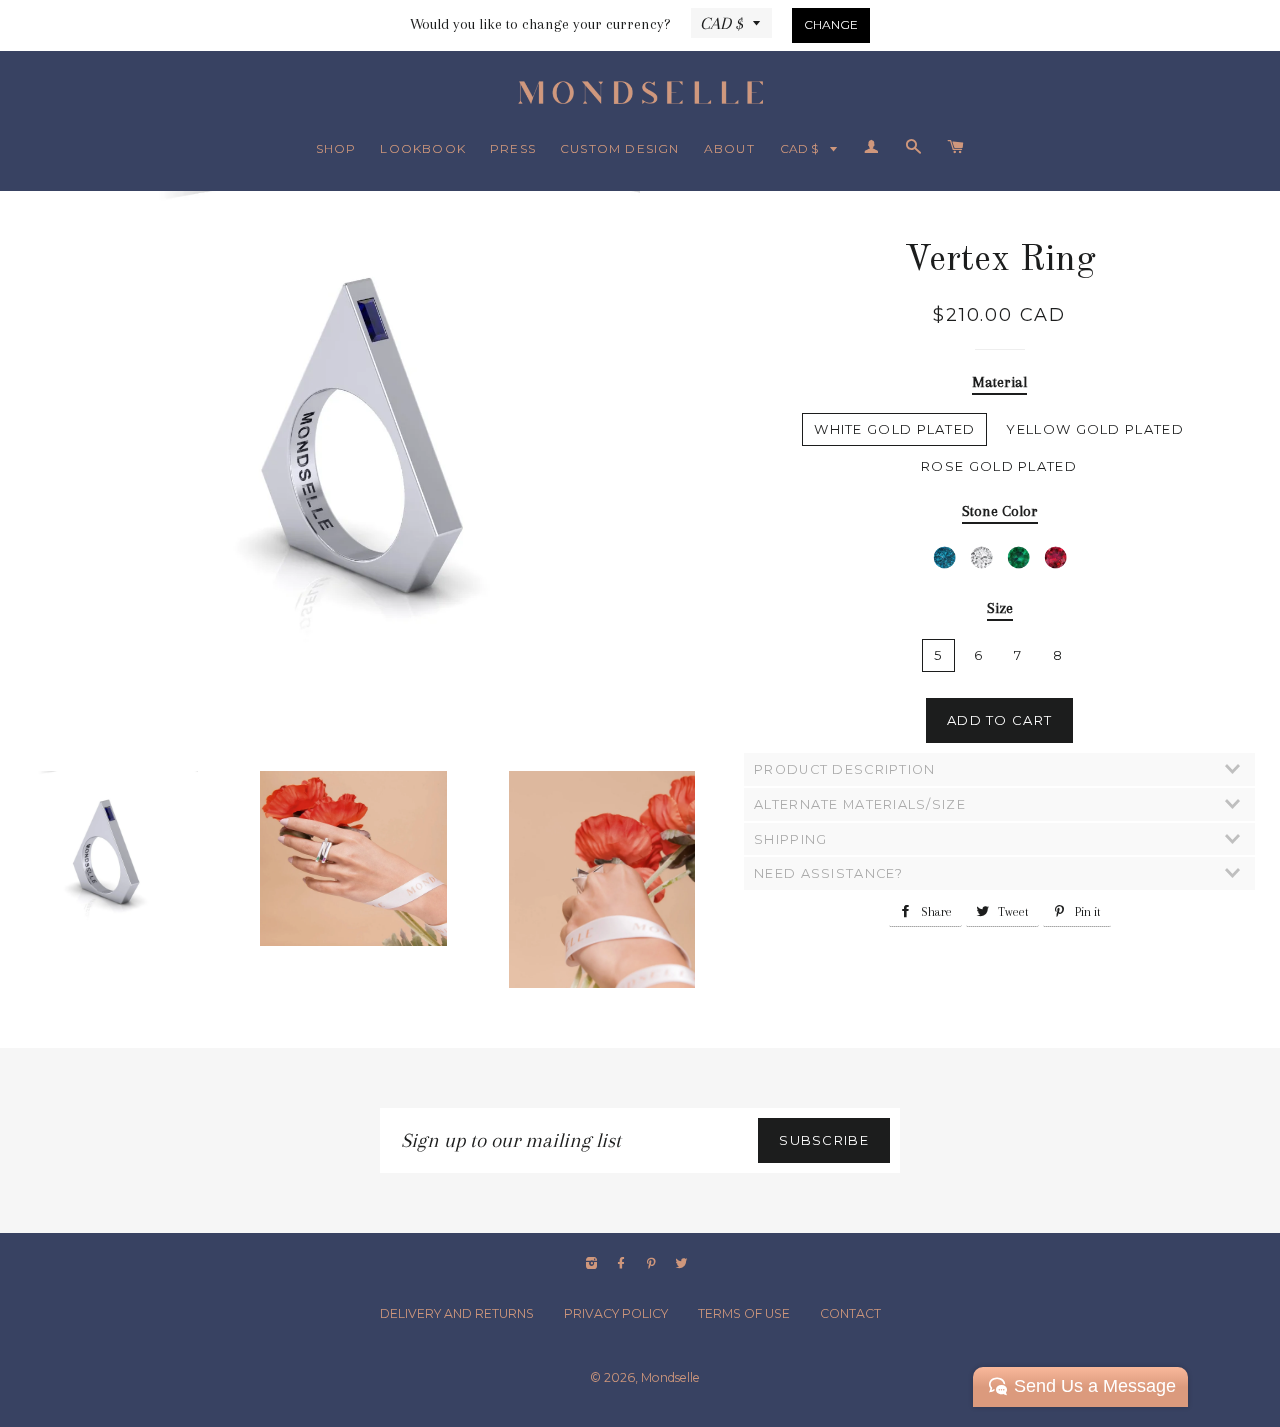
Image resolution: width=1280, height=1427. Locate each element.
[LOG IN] (872, 148)
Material (999, 382)
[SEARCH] (914, 148)
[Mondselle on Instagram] (593, 1263)
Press (513, 148)
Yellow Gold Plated (1094, 429)
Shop (336, 148)
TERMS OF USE (744, 1313)
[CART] (955, 148)
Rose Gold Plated (999, 466)
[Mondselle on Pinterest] (653, 1263)
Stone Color (1000, 511)
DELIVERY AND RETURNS (457, 1313)
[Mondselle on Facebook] (623, 1263)
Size (1000, 608)
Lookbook (423, 148)
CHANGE (831, 24)
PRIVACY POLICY (616, 1313)
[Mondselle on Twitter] (683, 1263)
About (729, 148)
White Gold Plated (894, 429)
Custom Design (620, 148)
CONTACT (850, 1313)
